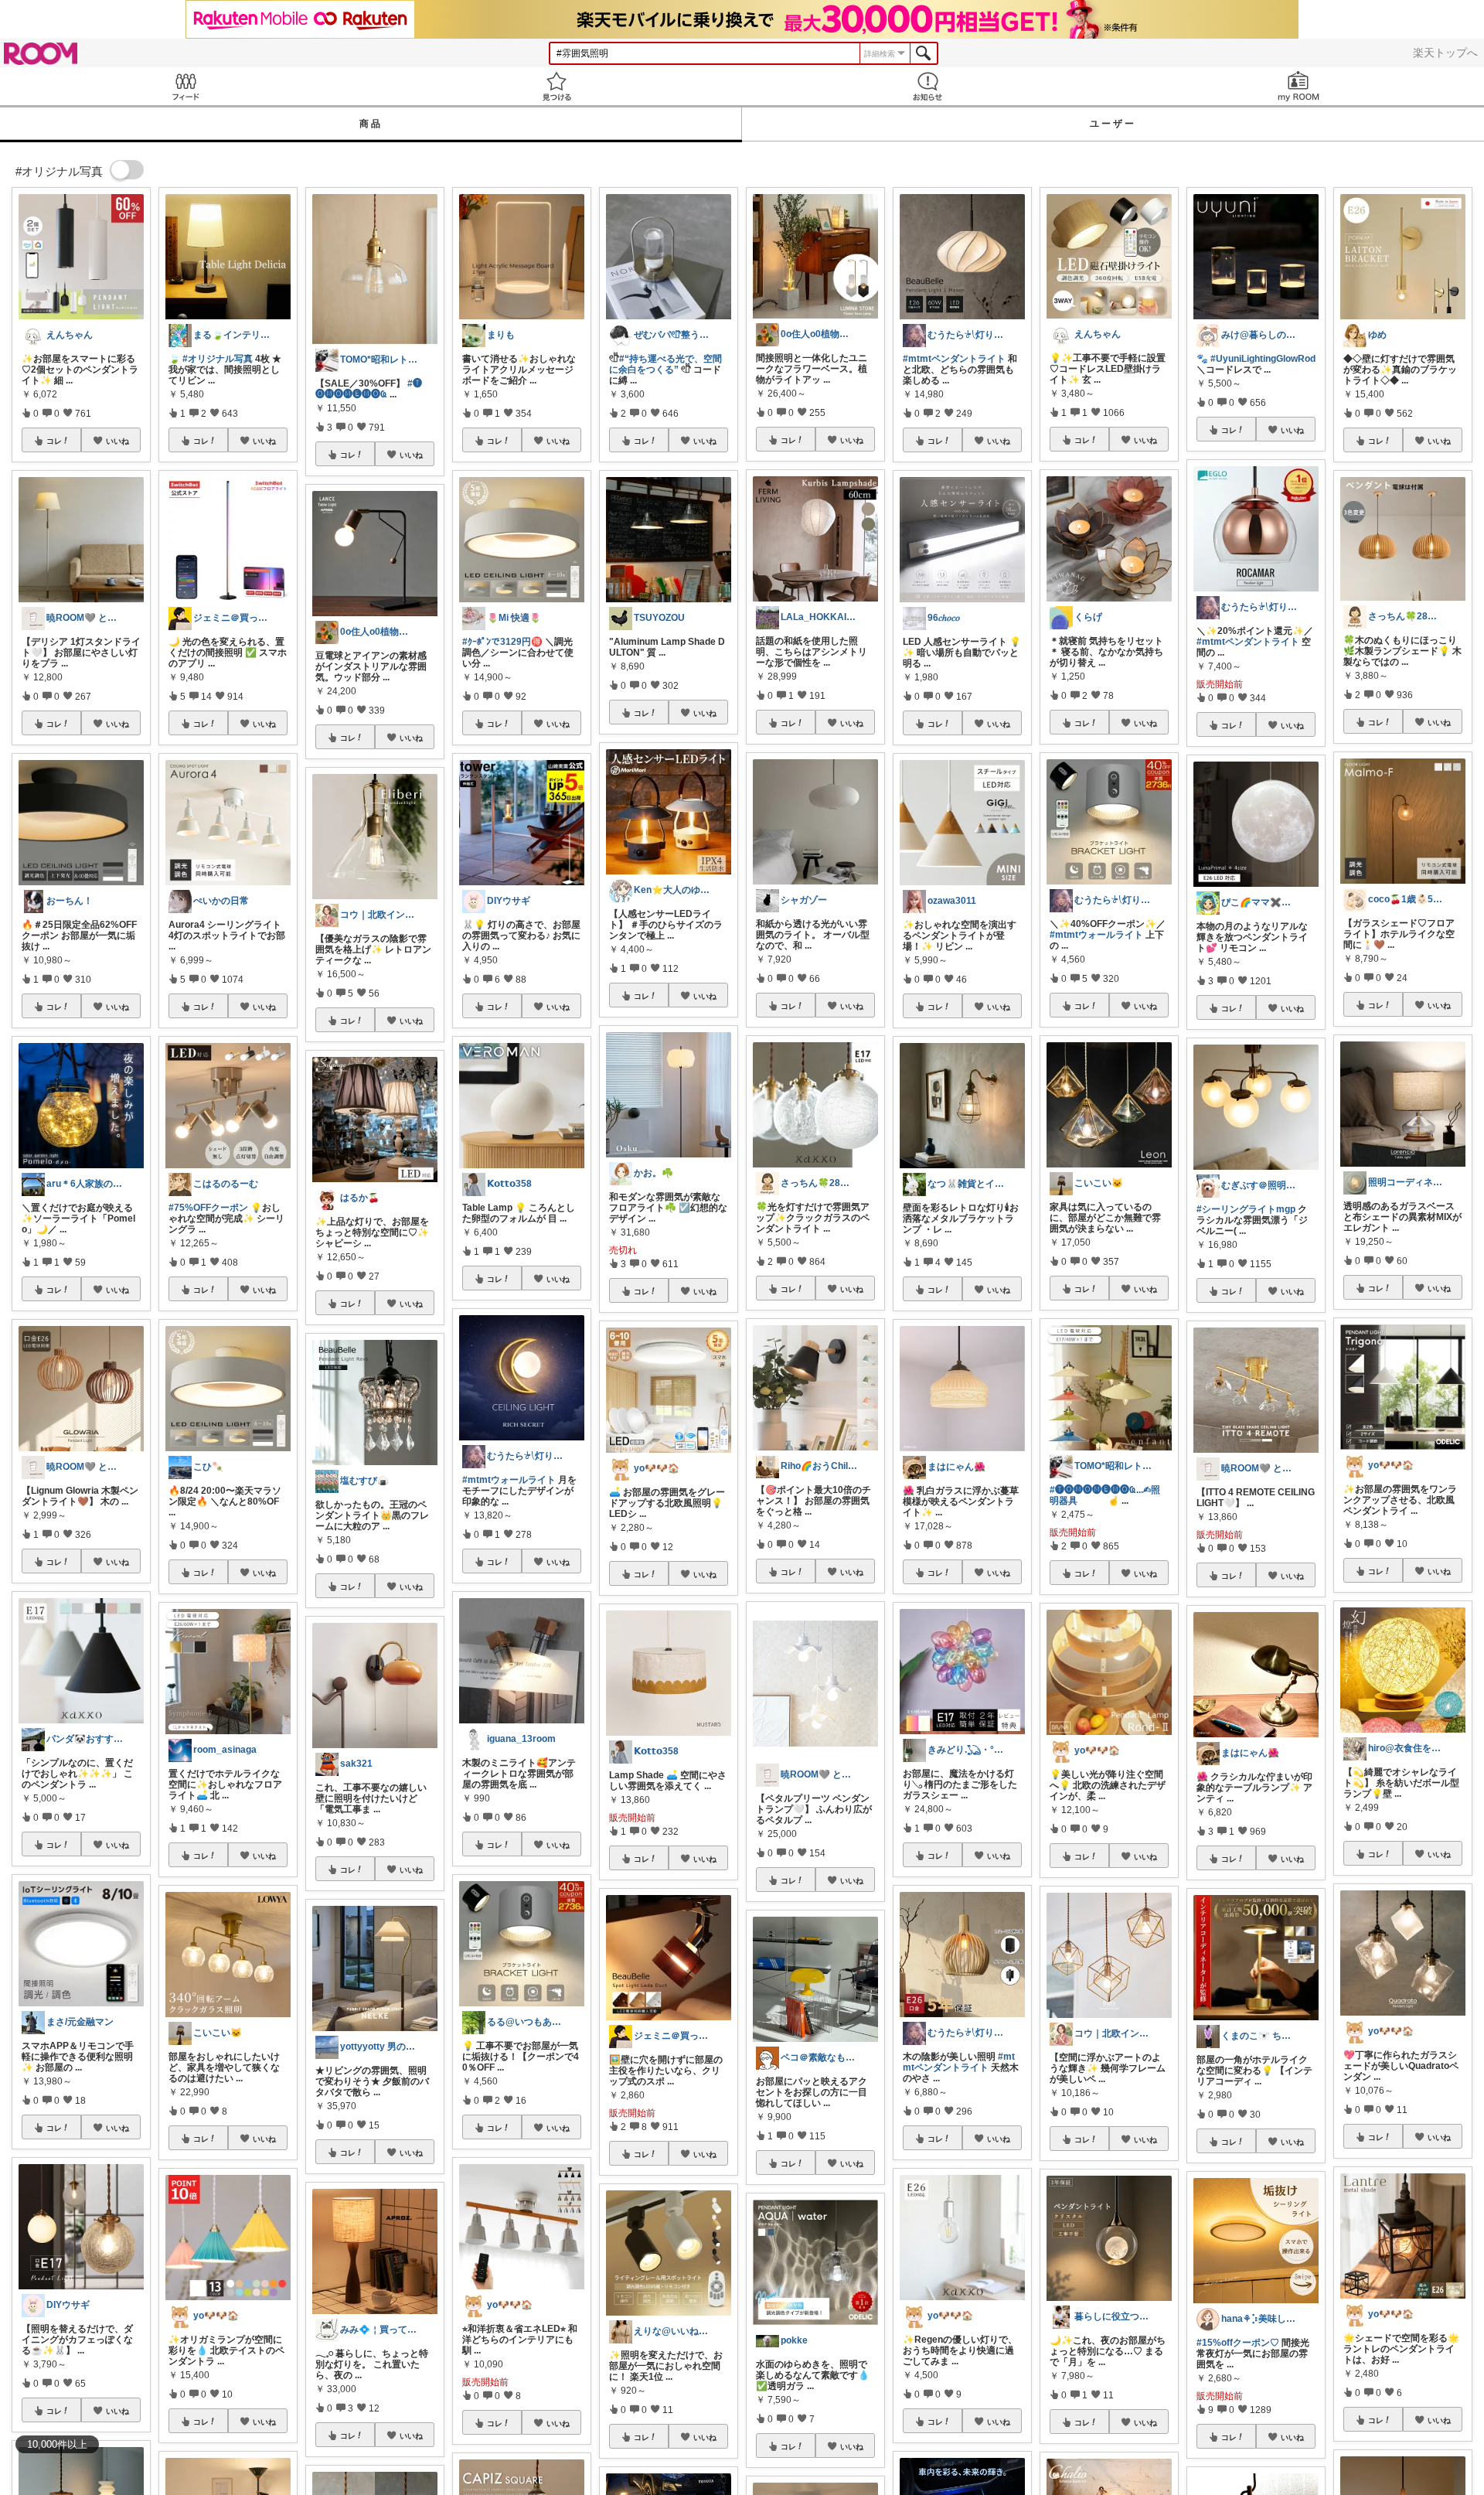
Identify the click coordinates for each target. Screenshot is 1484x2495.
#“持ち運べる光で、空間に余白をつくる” (665, 364)
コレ (54, 441)
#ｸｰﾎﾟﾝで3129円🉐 (502, 642)
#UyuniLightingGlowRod (1263, 359)
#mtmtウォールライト (509, 1480)
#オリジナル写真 (218, 359)
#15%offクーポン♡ (1238, 2343)
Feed (185, 86)
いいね (117, 441)
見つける (556, 86)
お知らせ (927, 86)
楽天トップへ (1445, 53)
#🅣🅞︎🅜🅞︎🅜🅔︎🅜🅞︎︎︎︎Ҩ (369, 389)
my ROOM (1298, 86)
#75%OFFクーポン (208, 1208)
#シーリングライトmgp (1246, 1209)
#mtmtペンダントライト (954, 359)
